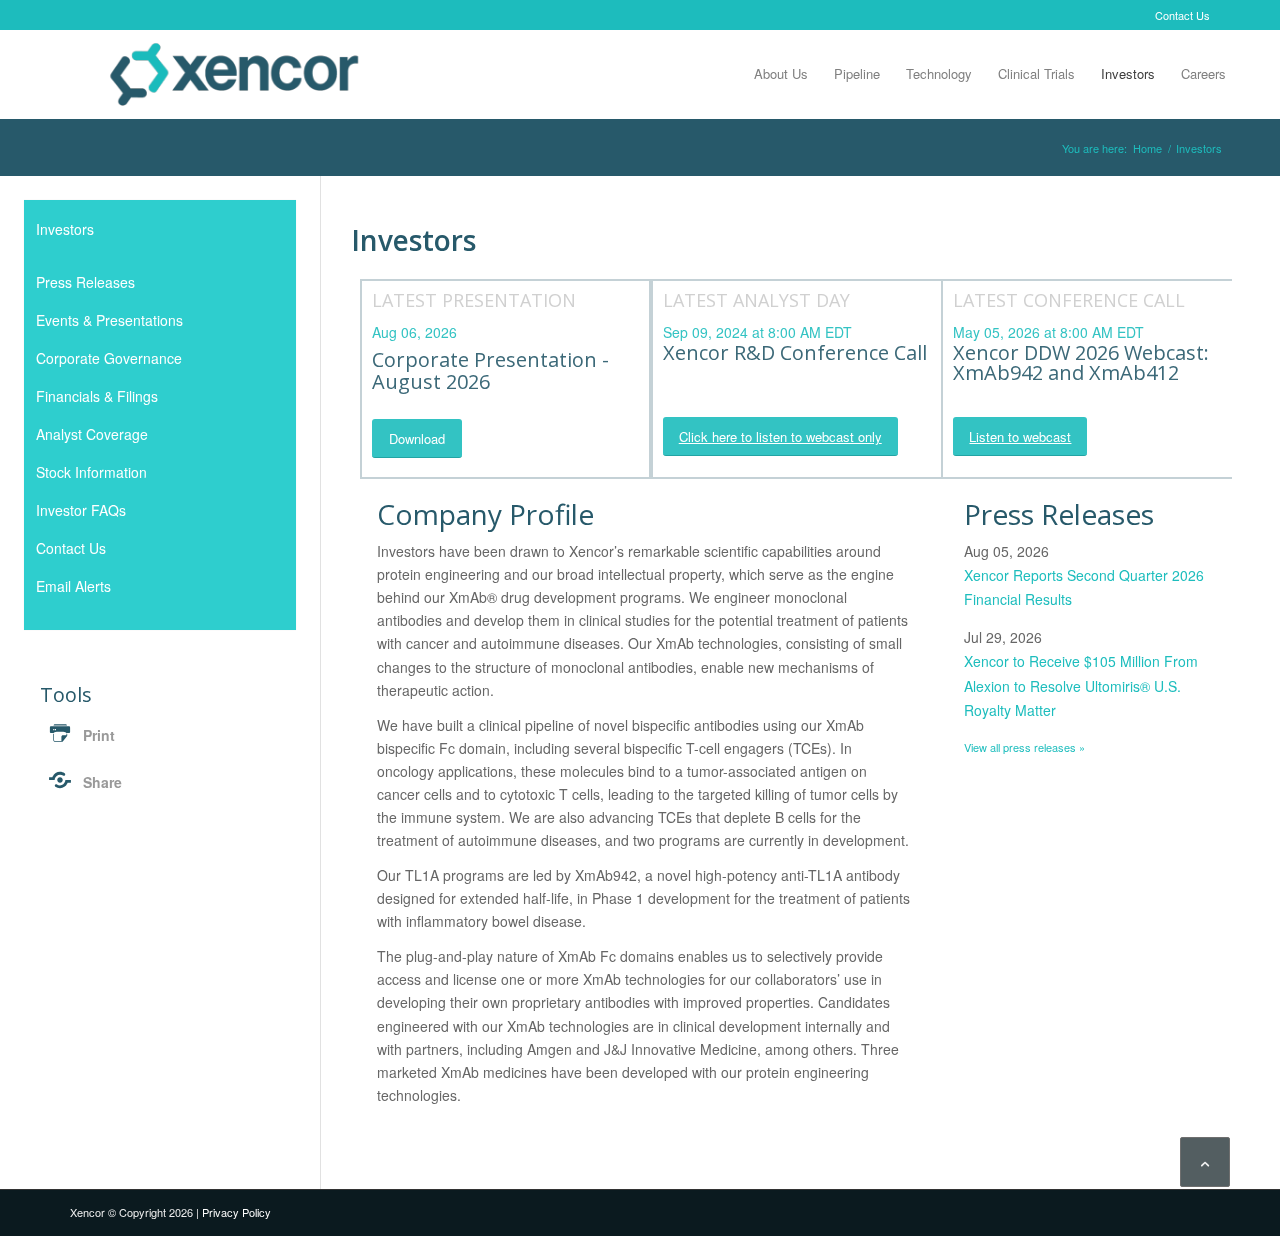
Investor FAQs (81, 510)
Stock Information (91, 472)
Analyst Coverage (92, 434)
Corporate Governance (109, 358)
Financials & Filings (97, 396)
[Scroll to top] (1205, 1162)
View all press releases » (1024, 747)
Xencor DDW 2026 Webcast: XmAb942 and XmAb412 (1081, 362)
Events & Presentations (109, 320)
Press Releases (85, 282)
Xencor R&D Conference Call (795, 352)
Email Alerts (73, 586)
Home (1147, 148)
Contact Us (1182, 15)
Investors (65, 229)
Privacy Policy (236, 1212)
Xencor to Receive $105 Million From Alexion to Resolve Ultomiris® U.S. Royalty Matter (1081, 685)
